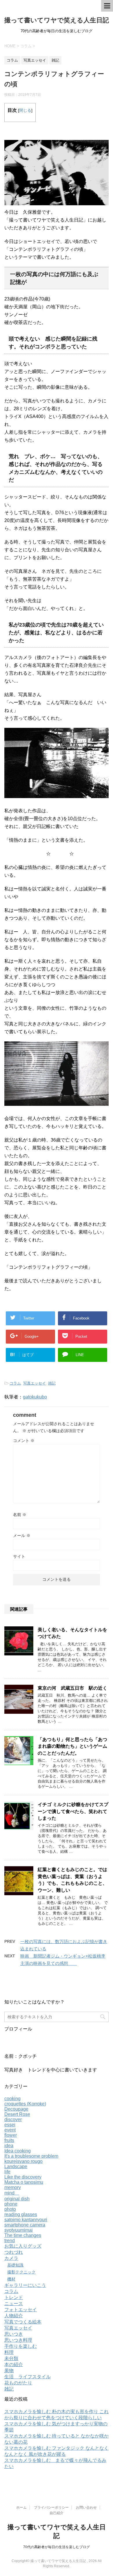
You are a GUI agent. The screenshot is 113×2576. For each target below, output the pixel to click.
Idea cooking (18, 2151)
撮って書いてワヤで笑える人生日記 (57, 20)
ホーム (21, 2507)
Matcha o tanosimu (24, 2182)
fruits (9, 2140)
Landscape (16, 2167)
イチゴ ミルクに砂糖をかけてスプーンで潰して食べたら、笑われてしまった (73, 1811)
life (7, 2172)
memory (13, 2187)
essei (10, 2125)
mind (12, 2193)
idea (9, 2146)
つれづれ (14, 2252)
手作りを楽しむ (21, 2346)
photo (10, 2209)
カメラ (11, 2258)
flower (11, 2135)
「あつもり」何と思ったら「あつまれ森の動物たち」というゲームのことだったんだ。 (72, 1746)
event (10, 2130)
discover (13, 2119)
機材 (11, 2279)
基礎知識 (15, 2265)
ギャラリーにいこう (25, 2285)
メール (22, 1535)
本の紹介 (14, 2365)
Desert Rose (17, 2114)
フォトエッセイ (21, 2310)
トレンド (14, 2297)
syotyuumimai (19, 2230)
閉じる (25, 110)
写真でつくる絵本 (23, 2322)
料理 (9, 2352)
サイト (19, 1556)
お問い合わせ (86, 2507)
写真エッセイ (34, 1383)
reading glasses (21, 2214)
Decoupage (16, 2109)
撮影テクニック (21, 2272)
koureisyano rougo (23, 2161)
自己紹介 (57, 2513)
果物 (9, 2371)
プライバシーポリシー (51, 2507)
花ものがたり (18, 2383)
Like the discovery (23, 2177)
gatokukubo (35, 1397)
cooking (12, 2099)
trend (10, 2241)
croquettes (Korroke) (25, 2104)
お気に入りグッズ (23, 2246)
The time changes (23, 2235)
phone (11, 2204)
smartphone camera (25, 2225)
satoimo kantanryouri (26, 2220)
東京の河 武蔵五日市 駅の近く (75, 1688)
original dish (17, 2199)
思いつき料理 (18, 2340)
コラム (15, 1383)
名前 (20, 1515)
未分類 (11, 2358)
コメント (24, 1441)
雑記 (52, 1383)
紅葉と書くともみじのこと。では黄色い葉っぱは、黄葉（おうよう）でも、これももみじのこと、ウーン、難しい (72, 1880)
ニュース (14, 2304)
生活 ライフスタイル (28, 2377)
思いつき (14, 2334)
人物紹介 (14, 2316)
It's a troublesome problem (31, 2156)
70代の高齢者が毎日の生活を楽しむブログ (57, 2547)
